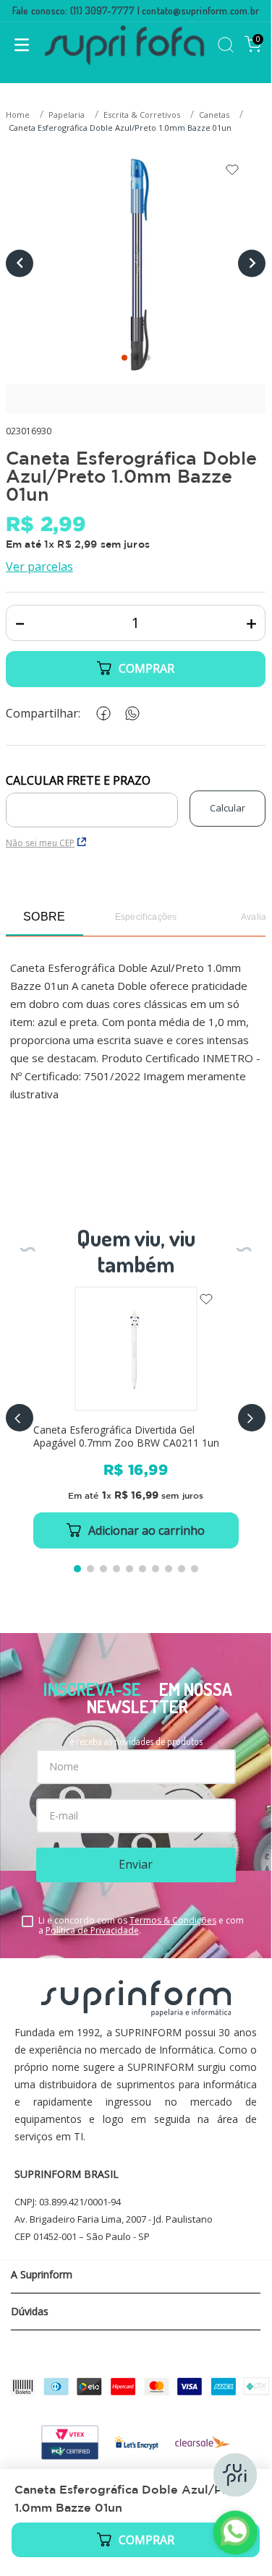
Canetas (214, 115)
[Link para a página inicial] (19, 115)
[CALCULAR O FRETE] (228, 809)
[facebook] (101, 714)
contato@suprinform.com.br (200, 10)
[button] (20, 1418)
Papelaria (67, 115)
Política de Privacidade (92, 1930)
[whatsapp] (129, 714)
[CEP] (92, 801)
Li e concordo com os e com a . (141, 1926)
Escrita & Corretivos (142, 115)
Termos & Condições (173, 1920)
